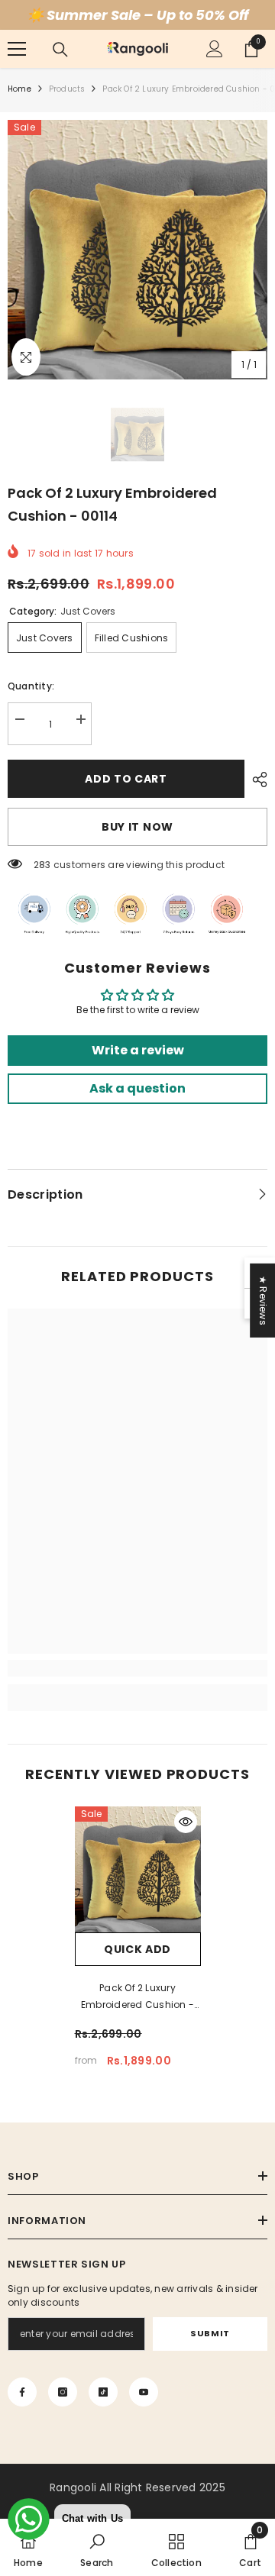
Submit (210, 2333)
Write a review (138, 1050)
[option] (137, 250)
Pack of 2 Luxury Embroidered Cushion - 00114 (137, 1997)
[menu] (17, 49)
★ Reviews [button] (263, 1301)
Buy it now (137, 827)
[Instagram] (63, 2392)
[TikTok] (103, 2392)
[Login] (215, 49)
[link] (137, 1668)
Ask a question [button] (137, 1088)
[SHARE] (256, 780)
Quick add (137, 1949)
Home (19, 89)
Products (67, 89)
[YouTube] (144, 2392)
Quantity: (31, 686)
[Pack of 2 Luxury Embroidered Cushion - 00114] (138, 1869)
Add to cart (126, 779)
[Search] (60, 50)
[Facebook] (22, 2392)
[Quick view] (186, 1822)
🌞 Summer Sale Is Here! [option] (137, 15)
